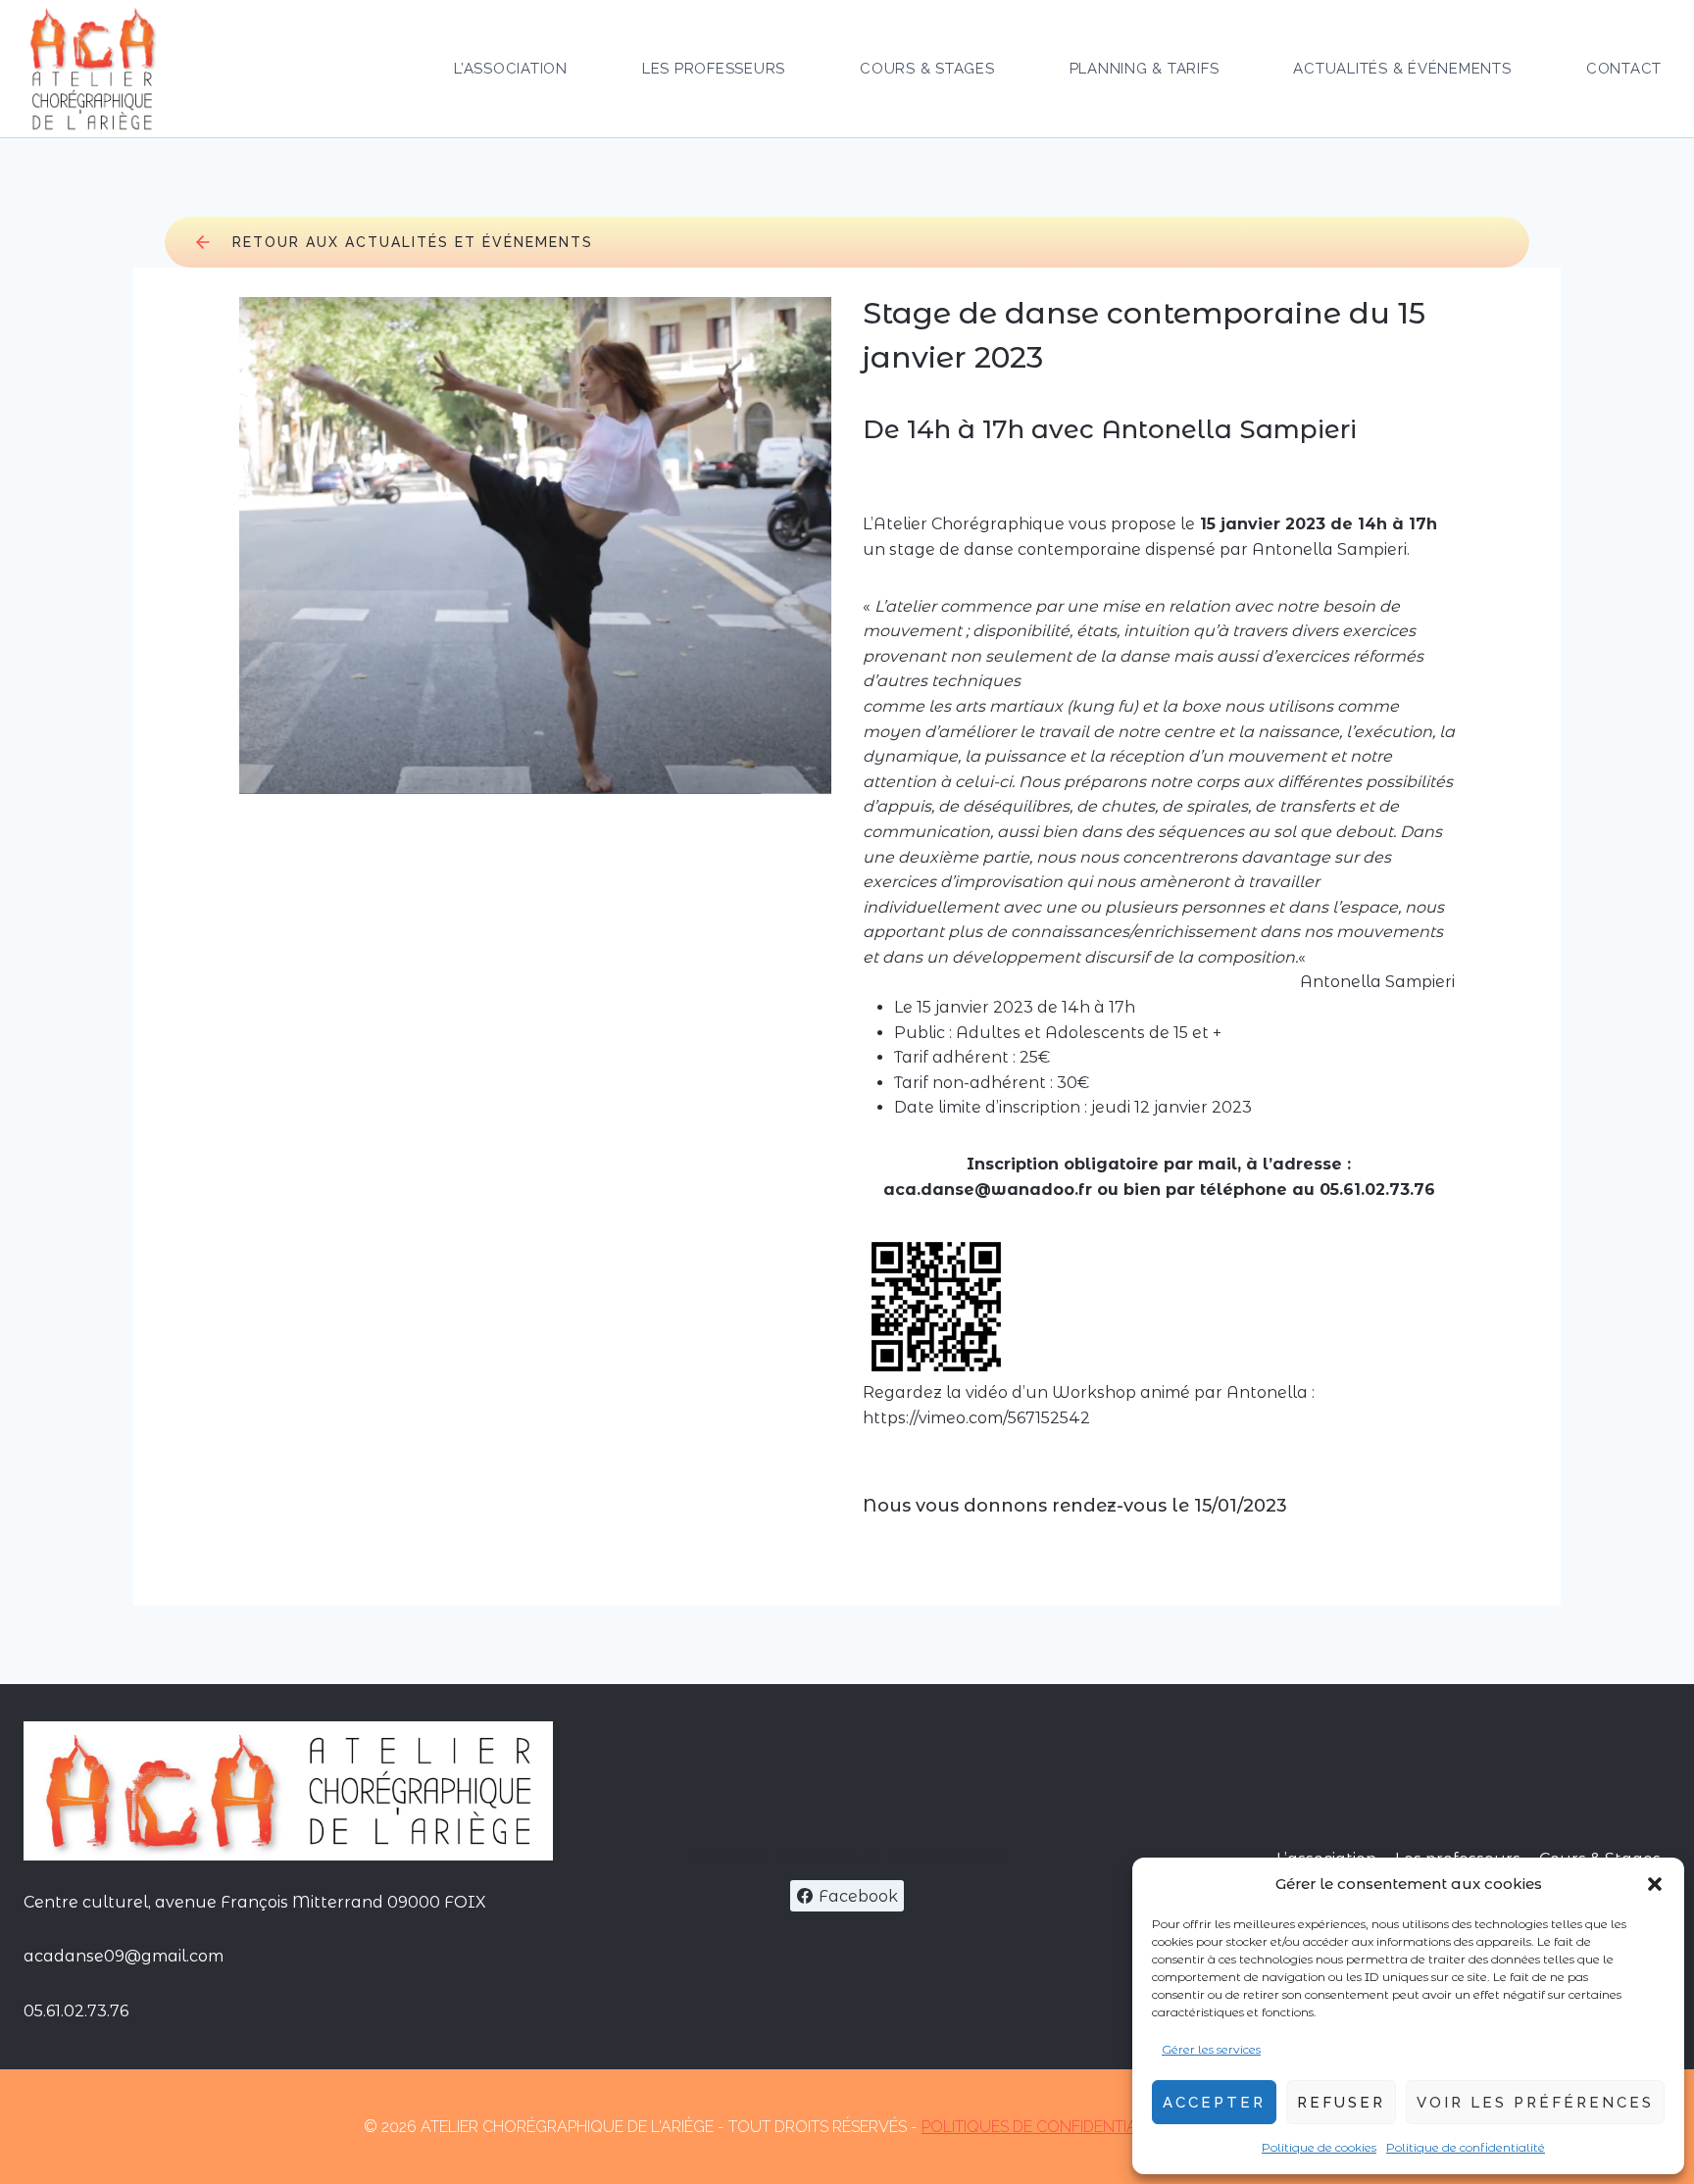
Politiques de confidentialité (1044, 2127)
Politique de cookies (1319, 2147)
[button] (1655, 1884)
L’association (511, 69)
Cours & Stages (927, 69)
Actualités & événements (1402, 69)
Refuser (1341, 2103)
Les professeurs (714, 69)
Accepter (1214, 2103)
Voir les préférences (1535, 2103)
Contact (1624, 69)
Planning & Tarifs (1145, 69)
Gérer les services (1211, 2049)
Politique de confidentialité (1466, 2147)
